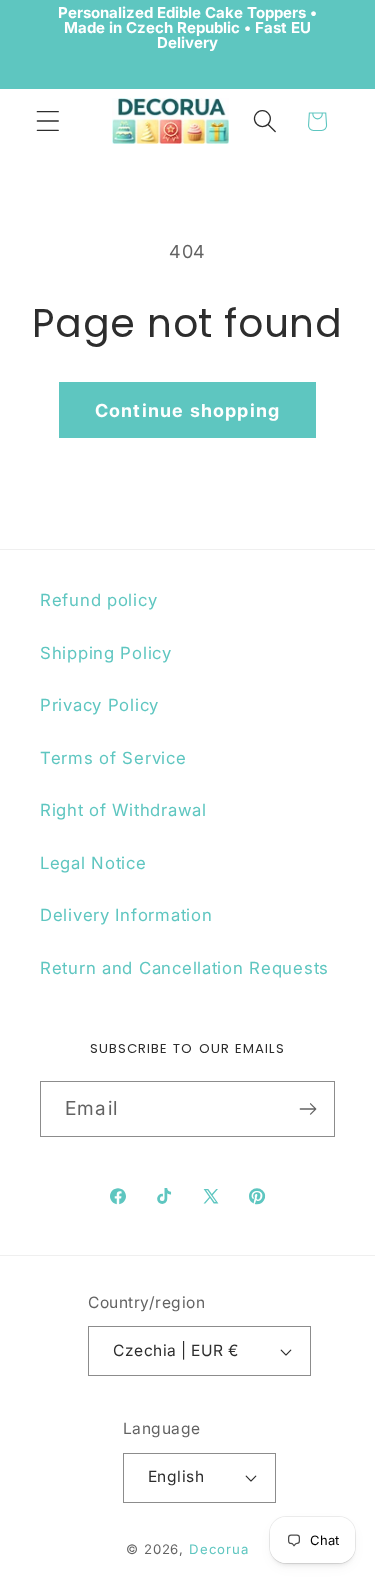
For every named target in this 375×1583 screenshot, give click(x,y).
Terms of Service (113, 758)
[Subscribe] (307, 1109)
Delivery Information (126, 915)
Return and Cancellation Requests (184, 968)
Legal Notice (93, 863)
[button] (48, 121)
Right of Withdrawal (123, 810)
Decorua (219, 1549)
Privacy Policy (99, 705)
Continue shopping (187, 410)
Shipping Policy (106, 653)
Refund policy (98, 600)
